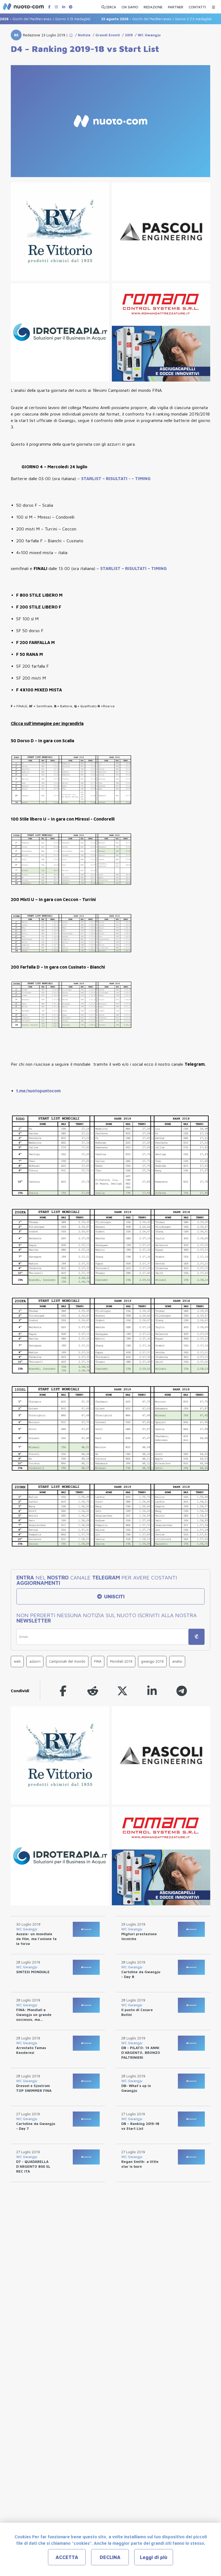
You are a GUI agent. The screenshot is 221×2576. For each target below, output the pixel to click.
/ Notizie (82, 35)
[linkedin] (152, 1691)
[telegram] (182, 1691)
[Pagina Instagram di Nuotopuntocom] (56, 7)
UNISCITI (114, 1597)
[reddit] (93, 1691)
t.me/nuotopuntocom (38, 1091)
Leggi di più (154, 2557)
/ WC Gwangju (147, 35)
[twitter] (122, 1691)
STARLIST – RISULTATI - (106, 478)
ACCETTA (67, 2557)
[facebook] (63, 1691)
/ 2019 (126, 35)
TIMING (143, 478)
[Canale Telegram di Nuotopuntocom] (71, 7)
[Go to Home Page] (71, 35)
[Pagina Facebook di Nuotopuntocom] (49, 7)
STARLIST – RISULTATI (124, 568)
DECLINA (110, 2557)
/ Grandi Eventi (105, 35)
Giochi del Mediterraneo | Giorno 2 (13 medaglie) (135, 19)
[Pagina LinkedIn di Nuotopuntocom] (64, 7)
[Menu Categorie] (213, 6)
